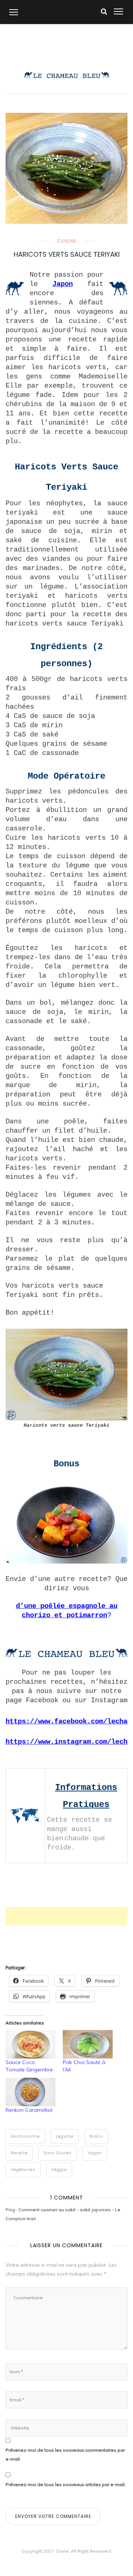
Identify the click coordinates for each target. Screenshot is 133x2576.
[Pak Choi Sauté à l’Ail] (88, 2044)
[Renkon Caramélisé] (30, 2092)
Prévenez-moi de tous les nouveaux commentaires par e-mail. (65, 2454)
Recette (19, 2153)
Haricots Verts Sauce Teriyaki (67, 254)
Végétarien (23, 2170)
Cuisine (67, 241)
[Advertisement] (69, 1916)
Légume (65, 2136)
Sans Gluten (58, 2153)
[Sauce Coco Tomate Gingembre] (30, 2044)
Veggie (59, 2170)
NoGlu (96, 2136)
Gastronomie (25, 2136)
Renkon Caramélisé (29, 2110)
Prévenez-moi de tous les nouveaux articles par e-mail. (66, 2484)
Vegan (95, 2153)
